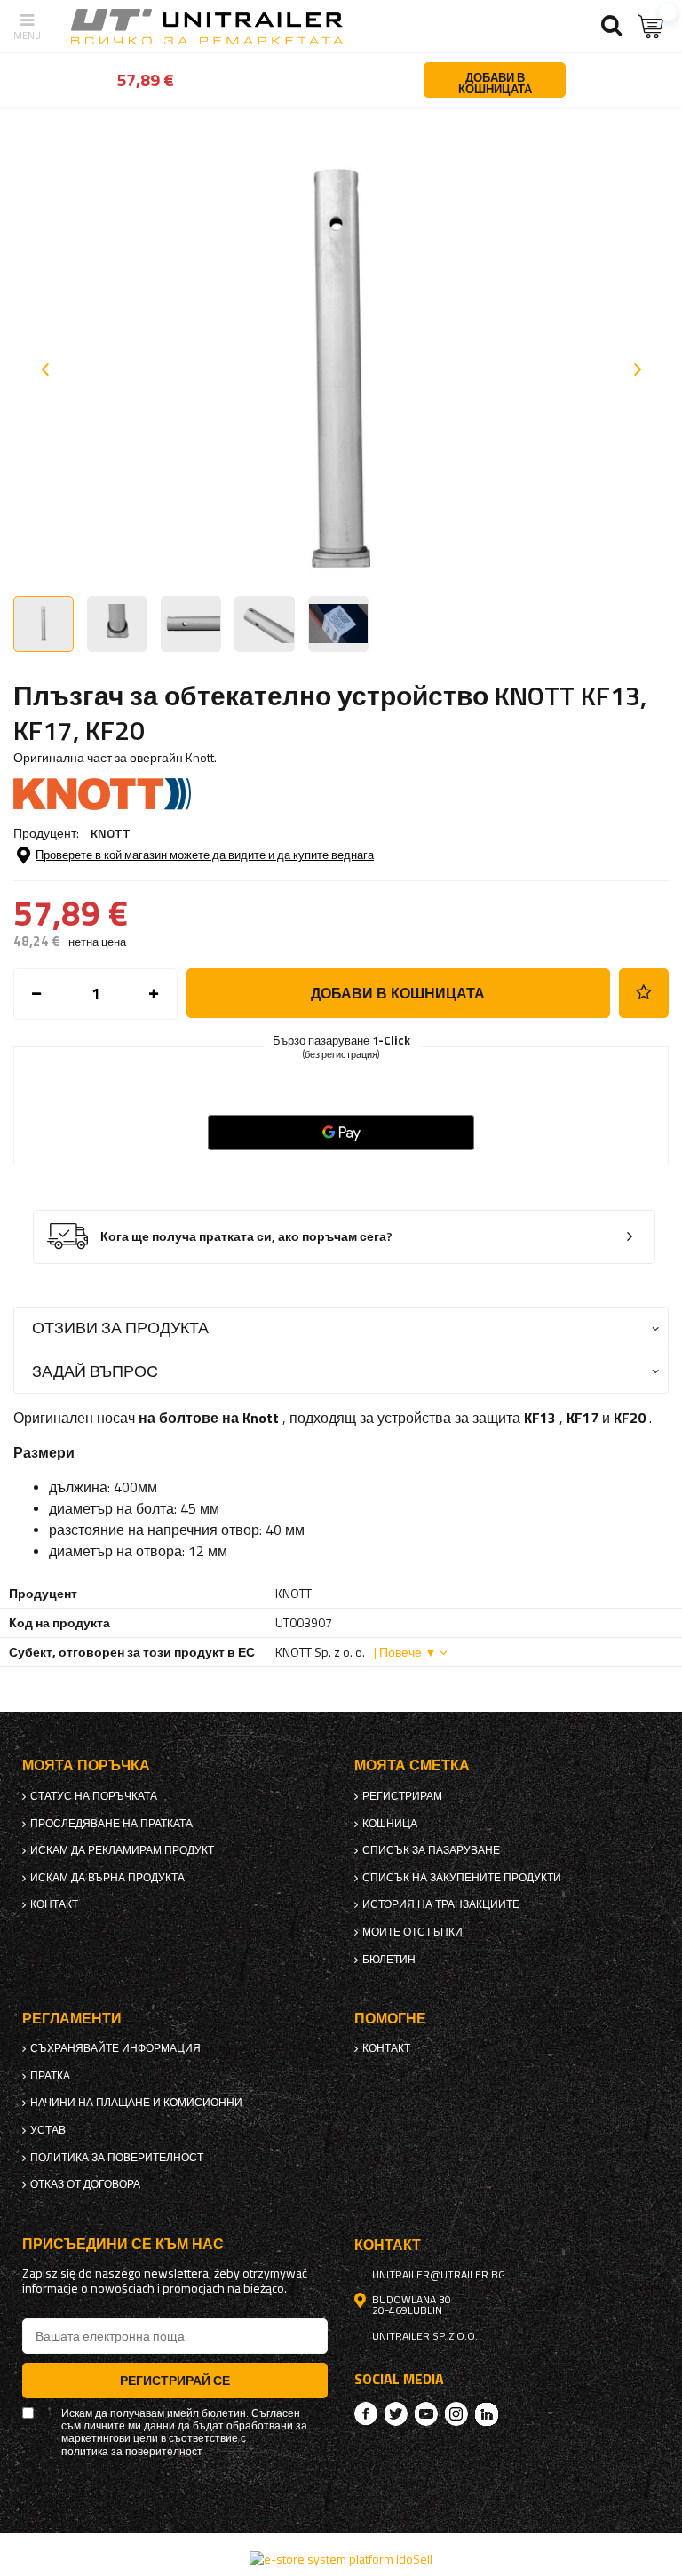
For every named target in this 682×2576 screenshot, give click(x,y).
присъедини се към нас (123, 2244)
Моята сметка (412, 1765)
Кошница (390, 1824)
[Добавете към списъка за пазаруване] (644, 993)
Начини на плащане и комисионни (136, 2103)
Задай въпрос (95, 1371)
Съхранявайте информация (115, 2048)
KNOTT (111, 833)
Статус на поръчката (94, 1796)
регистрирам (402, 1796)
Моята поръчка (86, 1765)
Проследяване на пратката (111, 1824)
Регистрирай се (175, 2380)
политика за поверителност (117, 2158)
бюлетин (389, 1960)
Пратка (50, 2076)
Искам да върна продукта (107, 1878)
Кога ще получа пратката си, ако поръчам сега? (246, 1237)
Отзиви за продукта (120, 1328)
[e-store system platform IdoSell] (341, 2559)
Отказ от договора (85, 2184)
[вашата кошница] (651, 26)
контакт (54, 1904)
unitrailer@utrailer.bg (439, 2275)
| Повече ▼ (405, 1652)
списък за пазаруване (431, 1850)
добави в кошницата (398, 993)
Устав (48, 2130)
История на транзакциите (441, 1904)
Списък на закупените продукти (462, 1878)
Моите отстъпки (412, 1932)
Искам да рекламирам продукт (122, 1850)
